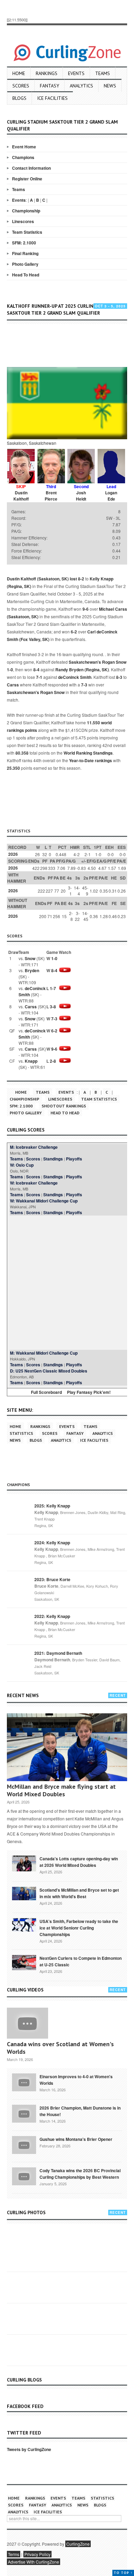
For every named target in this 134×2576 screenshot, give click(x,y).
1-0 (10, 670)
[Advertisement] (70, 346)
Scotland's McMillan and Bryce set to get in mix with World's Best (79, 1893)
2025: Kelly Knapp (52, 1506)
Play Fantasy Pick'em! (89, 1392)
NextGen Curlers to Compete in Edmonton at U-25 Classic (81, 1961)
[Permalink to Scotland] (24, 1893)
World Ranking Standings (88, 753)
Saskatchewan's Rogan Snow (98, 662)
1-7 (53, 988)
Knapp (31, 1061)
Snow (30, 958)
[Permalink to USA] (24, 1924)
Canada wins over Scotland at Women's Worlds (60, 2048)
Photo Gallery (25, 264)
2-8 (53, 1061)
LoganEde (111, 496)
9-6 (86, 609)
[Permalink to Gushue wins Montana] (24, 2144)
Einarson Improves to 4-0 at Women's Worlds (76, 2080)
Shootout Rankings (64, 1106)
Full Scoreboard (46, 1392)
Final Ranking (25, 253)
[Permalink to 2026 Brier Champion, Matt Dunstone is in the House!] (24, 2113)
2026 (13, 854)
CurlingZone (78, 2544)
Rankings (47, 73)
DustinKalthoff (21, 496)
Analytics (81, 86)
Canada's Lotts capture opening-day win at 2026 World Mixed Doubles (79, 1862)
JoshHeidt (81, 496)
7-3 (84, 685)
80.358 (22, 753)
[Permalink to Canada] (24, 1863)
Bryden (32, 970)
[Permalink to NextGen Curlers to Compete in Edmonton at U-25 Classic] (24, 1962)
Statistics (21, 1433)
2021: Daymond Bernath (58, 1653)
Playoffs (74, 1159)
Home (19, 73)
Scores (21, 86)
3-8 (53, 1007)
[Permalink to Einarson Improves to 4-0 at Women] (24, 2082)
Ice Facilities (52, 98)
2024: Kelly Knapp (52, 1543)
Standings (53, 1159)
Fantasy (49, 86)
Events (76, 73)
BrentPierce (51, 496)
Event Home (24, 147)
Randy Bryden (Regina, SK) (82, 670)
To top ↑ (123, 2573)
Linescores (23, 221)
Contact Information (31, 168)
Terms (14, 2554)
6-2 (74, 632)
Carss (13, 685)
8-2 (81, 579)
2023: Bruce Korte (52, 1579)
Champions (23, 157)
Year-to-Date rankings (91, 760)
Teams (103, 73)
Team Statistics (27, 232)
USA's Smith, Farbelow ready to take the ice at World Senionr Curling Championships (79, 1928)
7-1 (39, 677)
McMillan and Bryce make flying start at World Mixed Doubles (61, 1790)
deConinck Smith (75, 677)
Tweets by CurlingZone (29, 2449)
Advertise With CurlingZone (33, 2562)
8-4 (36, 670)
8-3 (119, 677)
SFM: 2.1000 (24, 243)
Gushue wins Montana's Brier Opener (76, 2139)
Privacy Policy (37, 2554)
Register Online (27, 179)
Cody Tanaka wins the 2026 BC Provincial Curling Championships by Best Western (80, 2174)
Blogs (19, 98)
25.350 (13, 768)
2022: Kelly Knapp (52, 1616)
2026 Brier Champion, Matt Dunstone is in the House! (80, 2111)
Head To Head (26, 275)
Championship (26, 211)
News (110, 86)
